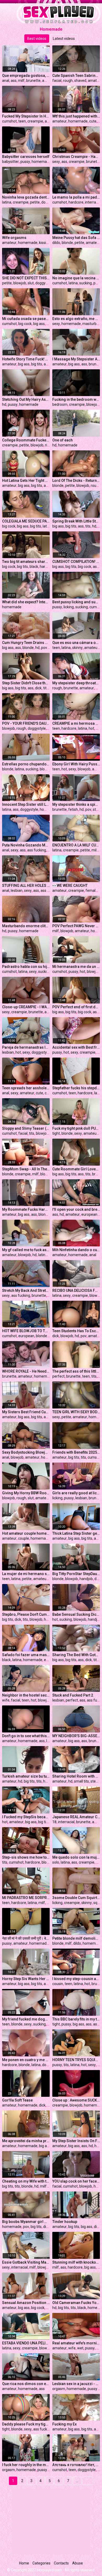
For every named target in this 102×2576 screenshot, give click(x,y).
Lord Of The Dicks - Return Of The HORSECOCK (76, 481)
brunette (33, 81)
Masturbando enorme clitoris (26, 926)
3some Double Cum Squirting (76, 1898)
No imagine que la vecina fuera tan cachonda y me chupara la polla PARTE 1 (76, 278)
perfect (58, 1376)
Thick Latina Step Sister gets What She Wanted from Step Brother (76, 1533)
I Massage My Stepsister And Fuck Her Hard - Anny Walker (76, 359)
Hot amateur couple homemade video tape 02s (26, 1533)
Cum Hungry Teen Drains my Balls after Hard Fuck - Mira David (26, 643)
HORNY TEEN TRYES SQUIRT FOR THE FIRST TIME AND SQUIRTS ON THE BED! (76, 2060)
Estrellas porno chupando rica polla (26, 764)
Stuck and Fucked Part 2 (73, 1695)
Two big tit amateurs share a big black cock (26, 562)
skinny (77, 648)
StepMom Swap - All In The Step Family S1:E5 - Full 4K (26, 1169)
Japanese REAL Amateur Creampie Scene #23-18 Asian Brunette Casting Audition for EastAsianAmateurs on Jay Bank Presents (76, 1817)
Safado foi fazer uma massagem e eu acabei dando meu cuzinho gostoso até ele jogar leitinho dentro (26, 1655)
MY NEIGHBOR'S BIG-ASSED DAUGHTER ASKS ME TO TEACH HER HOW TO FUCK (76, 1736)
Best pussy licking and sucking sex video (76, 602)
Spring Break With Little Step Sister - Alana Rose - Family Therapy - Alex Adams (76, 521)
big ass (39, 324)
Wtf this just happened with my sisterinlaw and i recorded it (76, 116)
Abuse (78, 2563)
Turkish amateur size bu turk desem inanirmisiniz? (26, 1776)
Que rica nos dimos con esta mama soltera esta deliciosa (26, 2384)
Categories (41, 2563)
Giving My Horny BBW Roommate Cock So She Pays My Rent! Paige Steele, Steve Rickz (26, 1493)
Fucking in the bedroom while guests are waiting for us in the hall (76, 399)
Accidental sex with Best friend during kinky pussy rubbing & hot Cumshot (76, 1047)
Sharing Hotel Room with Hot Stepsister (76, 1776)
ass (14, 81)
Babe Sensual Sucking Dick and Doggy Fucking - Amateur (76, 1614)
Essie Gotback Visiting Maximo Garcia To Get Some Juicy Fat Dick (26, 2262)
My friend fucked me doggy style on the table (26, 2019)
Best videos (37, 39)
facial (57, 81)
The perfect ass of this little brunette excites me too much (76, 1371)
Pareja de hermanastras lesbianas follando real (26, 1047)
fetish (73, 809)
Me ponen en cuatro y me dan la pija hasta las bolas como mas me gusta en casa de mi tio (26, 2060)
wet (80, 2348)
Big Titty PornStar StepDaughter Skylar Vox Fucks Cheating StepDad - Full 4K (76, 1574)
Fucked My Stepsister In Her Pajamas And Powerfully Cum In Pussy (26, 116)
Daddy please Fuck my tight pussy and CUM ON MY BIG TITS (26, 2424)
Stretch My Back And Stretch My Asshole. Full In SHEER (26, 1290)
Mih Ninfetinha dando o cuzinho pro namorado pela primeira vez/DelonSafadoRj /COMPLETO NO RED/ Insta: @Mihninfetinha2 (76, 1250)
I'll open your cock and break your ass (76, 1209)
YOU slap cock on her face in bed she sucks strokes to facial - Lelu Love (76, 2181)
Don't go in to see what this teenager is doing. (26, 1736)
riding (50, 445)
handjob (86, 1579)
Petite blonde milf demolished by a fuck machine (76, 1938)
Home (24, 2563)
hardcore (76, 202)
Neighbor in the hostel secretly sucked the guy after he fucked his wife (26, 1695)
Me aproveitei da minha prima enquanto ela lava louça (26, 2141)
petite (35, 202)
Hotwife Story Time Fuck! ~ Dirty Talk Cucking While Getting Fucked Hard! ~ (26, 359)
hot (91, 728)
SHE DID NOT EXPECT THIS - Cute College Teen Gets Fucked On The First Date (26, 278)
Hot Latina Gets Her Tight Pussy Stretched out (26, 481)
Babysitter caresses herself (26, 157)
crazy (49, 1093)
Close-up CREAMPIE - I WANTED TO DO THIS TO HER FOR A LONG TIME (26, 1007)
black (34, 567)
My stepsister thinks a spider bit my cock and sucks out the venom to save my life (76, 804)
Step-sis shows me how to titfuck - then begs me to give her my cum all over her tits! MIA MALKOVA (26, 1857)
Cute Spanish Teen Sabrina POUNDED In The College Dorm (76, 76)
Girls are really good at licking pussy (76, 1493)
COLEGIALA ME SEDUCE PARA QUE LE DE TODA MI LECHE (26, 521)
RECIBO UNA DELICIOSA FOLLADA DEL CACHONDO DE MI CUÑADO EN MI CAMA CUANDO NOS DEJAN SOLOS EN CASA (76, 1290)
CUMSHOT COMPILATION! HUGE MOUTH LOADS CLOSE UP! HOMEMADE (76, 562)
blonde (67, 243)
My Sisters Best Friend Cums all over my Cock (26, 1412)
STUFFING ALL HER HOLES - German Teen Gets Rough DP (26, 886)
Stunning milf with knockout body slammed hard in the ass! (76, 2262)
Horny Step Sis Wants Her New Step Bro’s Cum (26, 1979)
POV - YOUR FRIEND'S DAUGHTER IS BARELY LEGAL (26, 723)
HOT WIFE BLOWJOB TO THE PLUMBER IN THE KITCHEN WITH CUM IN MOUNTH (26, 1331)
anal (6, 81)
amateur (49, 81)
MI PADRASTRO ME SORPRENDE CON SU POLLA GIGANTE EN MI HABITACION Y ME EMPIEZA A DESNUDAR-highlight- (26, 1898)
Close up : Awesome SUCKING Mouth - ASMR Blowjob (76, 2100)
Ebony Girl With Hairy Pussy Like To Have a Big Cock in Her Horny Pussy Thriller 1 (76, 764)
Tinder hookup (65, 2222)
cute (93, 121)
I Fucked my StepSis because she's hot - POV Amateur (26, 1817)
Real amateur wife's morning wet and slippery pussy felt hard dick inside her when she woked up (76, 2343)
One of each (63, 440)
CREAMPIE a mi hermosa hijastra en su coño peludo (76, 723)
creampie (35, 121)
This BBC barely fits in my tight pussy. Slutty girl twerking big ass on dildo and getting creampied (76, 2019)
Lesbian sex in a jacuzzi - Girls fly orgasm (76, 2384)
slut (31, 283)
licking (69, 607)
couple (24, 1538)
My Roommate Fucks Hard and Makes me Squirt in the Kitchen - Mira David (26, 1209)
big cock (25, 324)
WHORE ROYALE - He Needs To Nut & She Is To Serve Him (26, 1371)
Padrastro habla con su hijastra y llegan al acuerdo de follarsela (26, 967)
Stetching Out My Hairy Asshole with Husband (26, 399)
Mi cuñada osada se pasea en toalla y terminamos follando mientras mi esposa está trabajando (26, 319)
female (92, 890)
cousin (58, 1984)
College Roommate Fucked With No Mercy (26, 440)
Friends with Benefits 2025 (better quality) (76, 1452)
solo (56, 1862)
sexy (56, 162)
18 (54, 1822)
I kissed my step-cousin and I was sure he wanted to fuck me (76, 1979)
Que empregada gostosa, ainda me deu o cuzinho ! (26, 76)
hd (4, 404)
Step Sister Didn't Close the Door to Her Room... (26, 683)
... (77, 2481)
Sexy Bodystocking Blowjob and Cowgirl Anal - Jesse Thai (26, 1452)
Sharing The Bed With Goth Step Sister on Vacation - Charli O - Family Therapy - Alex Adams (76, 1655)
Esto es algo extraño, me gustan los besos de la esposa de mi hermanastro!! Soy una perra (76, 319)
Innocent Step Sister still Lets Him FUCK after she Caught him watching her (26, 804)
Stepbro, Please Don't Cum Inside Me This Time (26, 1614)
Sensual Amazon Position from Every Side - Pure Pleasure (26, 2303)
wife (6, 1700)
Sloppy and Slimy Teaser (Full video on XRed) (26, 1128)
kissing (45, 243)
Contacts (61, 2563)
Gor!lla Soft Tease (17, 2100)
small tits (81, 1781)
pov (44, 648)
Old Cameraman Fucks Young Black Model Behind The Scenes (76, 2303)
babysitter (10, 162)
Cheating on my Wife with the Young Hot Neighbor (26, 2181)
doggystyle (44, 283)
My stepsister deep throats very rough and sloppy (76, 683)
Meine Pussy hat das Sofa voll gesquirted (76, 238)
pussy (25, 162)
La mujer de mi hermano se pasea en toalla (26, 1574)
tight (56, 1133)
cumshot (9, 121)
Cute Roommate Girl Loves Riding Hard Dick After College (76, 1169)
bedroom (60, 404)
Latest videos (64, 39)
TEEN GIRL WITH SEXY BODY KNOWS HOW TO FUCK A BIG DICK (76, 1412)
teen (22, 121)
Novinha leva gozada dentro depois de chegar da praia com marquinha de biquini (26, 197)
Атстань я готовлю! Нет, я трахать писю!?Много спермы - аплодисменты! (76, 2465)
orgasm (59, 2389)
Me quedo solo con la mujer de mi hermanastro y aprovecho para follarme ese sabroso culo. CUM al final (76, 1857)
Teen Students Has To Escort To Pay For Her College (76, 1331)
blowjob (20, 283)
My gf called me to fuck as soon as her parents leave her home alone (26, 1250)
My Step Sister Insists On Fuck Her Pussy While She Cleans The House (76, 2141)
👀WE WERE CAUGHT (70, 886)
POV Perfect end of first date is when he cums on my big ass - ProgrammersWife (76, 1007)
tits (88, 526)
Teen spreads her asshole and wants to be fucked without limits (26, 1088)
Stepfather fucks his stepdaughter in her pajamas (76, 1088)
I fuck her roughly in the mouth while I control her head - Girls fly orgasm (26, 2465)
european (89, 1214)
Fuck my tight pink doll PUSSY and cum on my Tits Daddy (76, 1128)
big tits (37, 364)
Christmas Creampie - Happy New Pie (76, 157)
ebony (49, 1660)
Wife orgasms (14, 238)
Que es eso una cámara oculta (76, 643)
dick (38, 688)
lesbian (17, 890)
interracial (93, 202)
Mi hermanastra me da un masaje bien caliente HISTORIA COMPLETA (76, 967)
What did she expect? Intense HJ (26, 602)
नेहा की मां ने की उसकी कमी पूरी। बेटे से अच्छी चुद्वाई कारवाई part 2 (26, 1938)
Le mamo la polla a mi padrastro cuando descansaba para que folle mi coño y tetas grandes (76, 197)
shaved (80, 81)
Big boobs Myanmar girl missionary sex (26, 2222)
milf (21, 81)
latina (7, 202)
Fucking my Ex (64, 2424)
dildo (56, 243)
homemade (78, 121)
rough (68, 81)
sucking (86, 283)
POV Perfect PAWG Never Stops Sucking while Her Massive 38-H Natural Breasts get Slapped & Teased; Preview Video (76, 926)
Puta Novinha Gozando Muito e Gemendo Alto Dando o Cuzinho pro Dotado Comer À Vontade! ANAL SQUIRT (26, 845)
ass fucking (37, 850)
